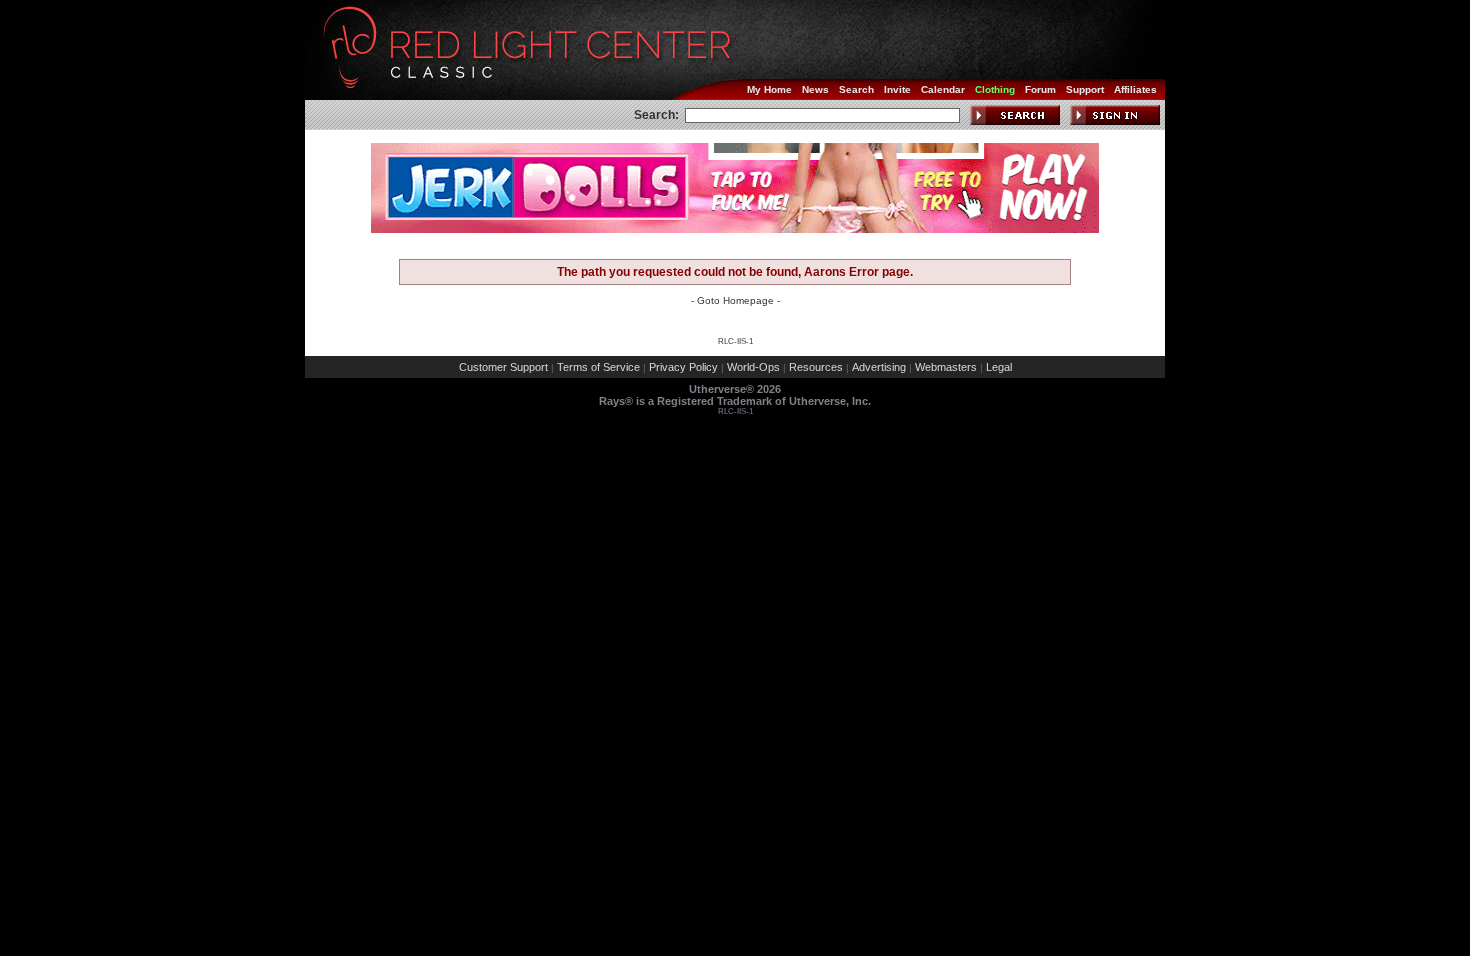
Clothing (995, 89)
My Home (769, 89)
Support (1085, 89)
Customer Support (503, 367)
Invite (897, 89)
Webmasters (946, 367)
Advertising (879, 367)
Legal (999, 367)
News (815, 89)
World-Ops (753, 367)
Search (856, 89)
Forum (1040, 89)
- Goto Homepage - (735, 300)
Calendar (943, 89)
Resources (816, 367)
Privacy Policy (683, 367)
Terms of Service (598, 367)
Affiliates (1135, 89)
